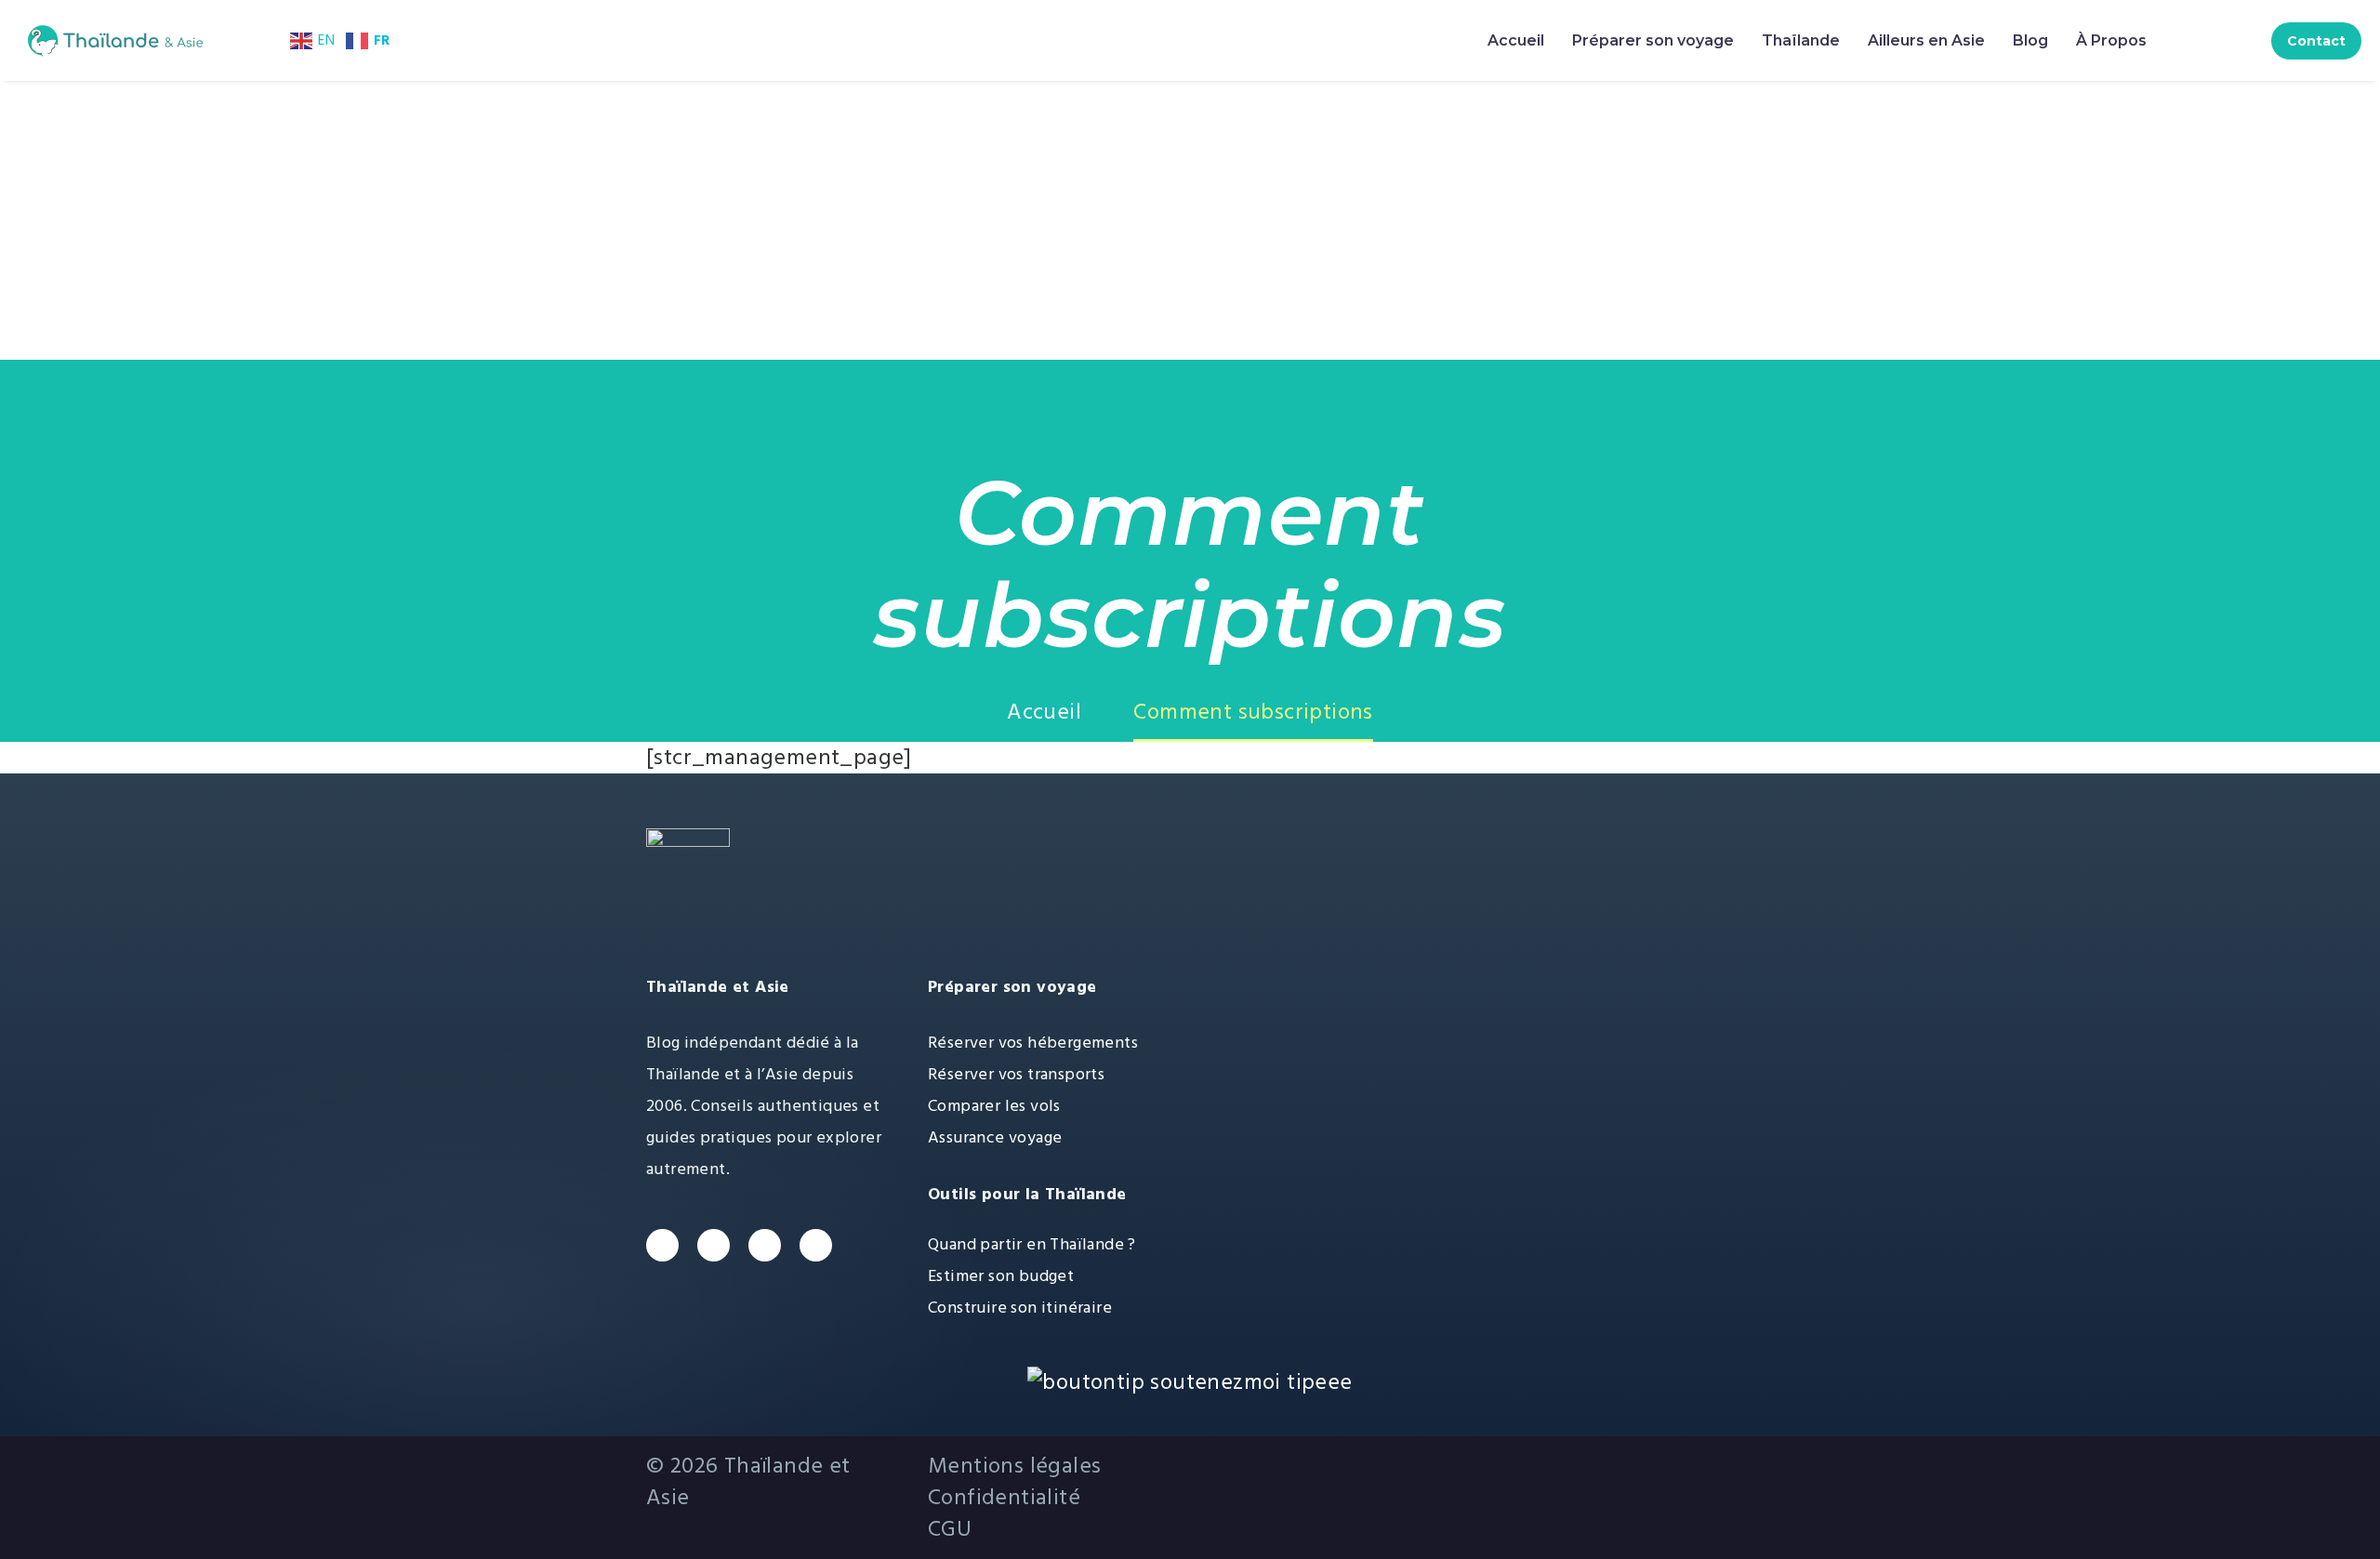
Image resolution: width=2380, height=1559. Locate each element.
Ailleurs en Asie (1926, 40)
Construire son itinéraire (1020, 1308)
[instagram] (765, 1245)
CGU (950, 1529)
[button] (2197, 41)
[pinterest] (816, 1245)
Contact (2316, 41)
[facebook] (662, 1245)
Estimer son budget (1001, 1276)
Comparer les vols (994, 1106)
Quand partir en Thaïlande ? (1032, 1244)
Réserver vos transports (1016, 1074)
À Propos (2111, 40)
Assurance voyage (995, 1137)
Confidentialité (1004, 1498)
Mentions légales (1014, 1466)
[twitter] (714, 1245)
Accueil (1516, 40)
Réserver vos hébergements (1033, 1043)
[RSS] (1503, 1458)
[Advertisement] (1190, 220)
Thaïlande (1801, 40)
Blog (2030, 40)
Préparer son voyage (1653, 40)
